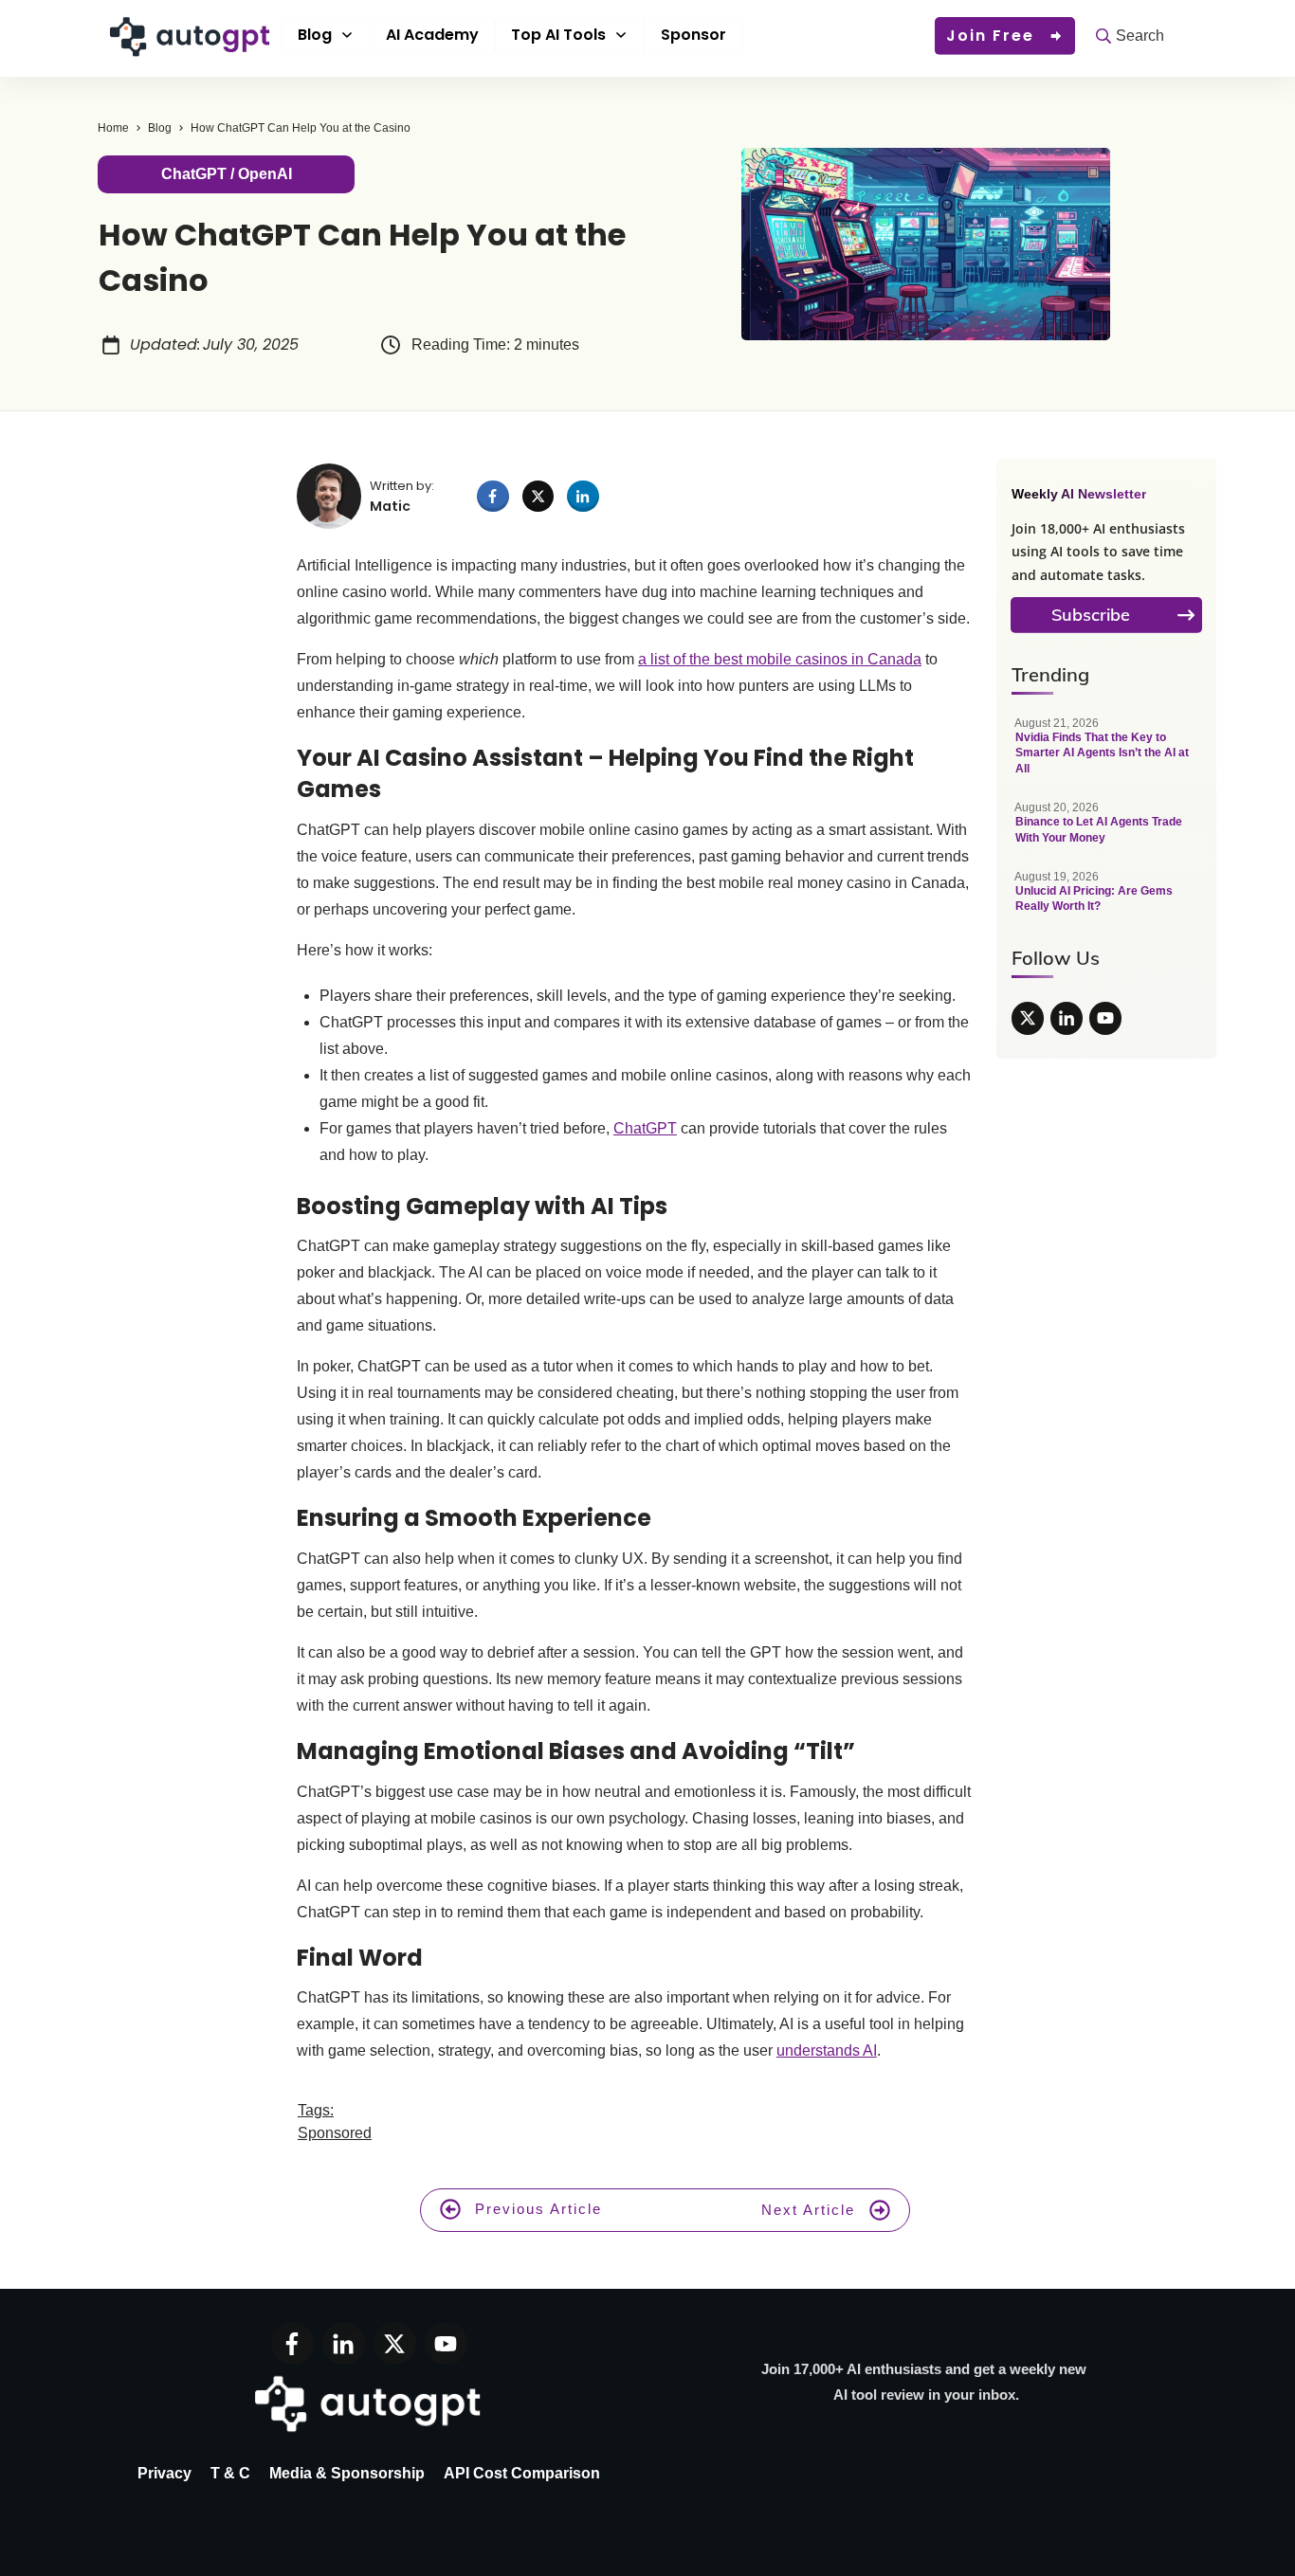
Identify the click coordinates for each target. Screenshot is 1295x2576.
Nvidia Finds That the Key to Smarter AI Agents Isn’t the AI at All (1106, 756)
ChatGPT (645, 1128)
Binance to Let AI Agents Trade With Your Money (1106, 833)
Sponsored (335, 2133)
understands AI (827, 2050)
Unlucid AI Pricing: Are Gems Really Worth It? (1106, 902)
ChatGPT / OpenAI (227, 174)
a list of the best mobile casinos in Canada (780, 659)
